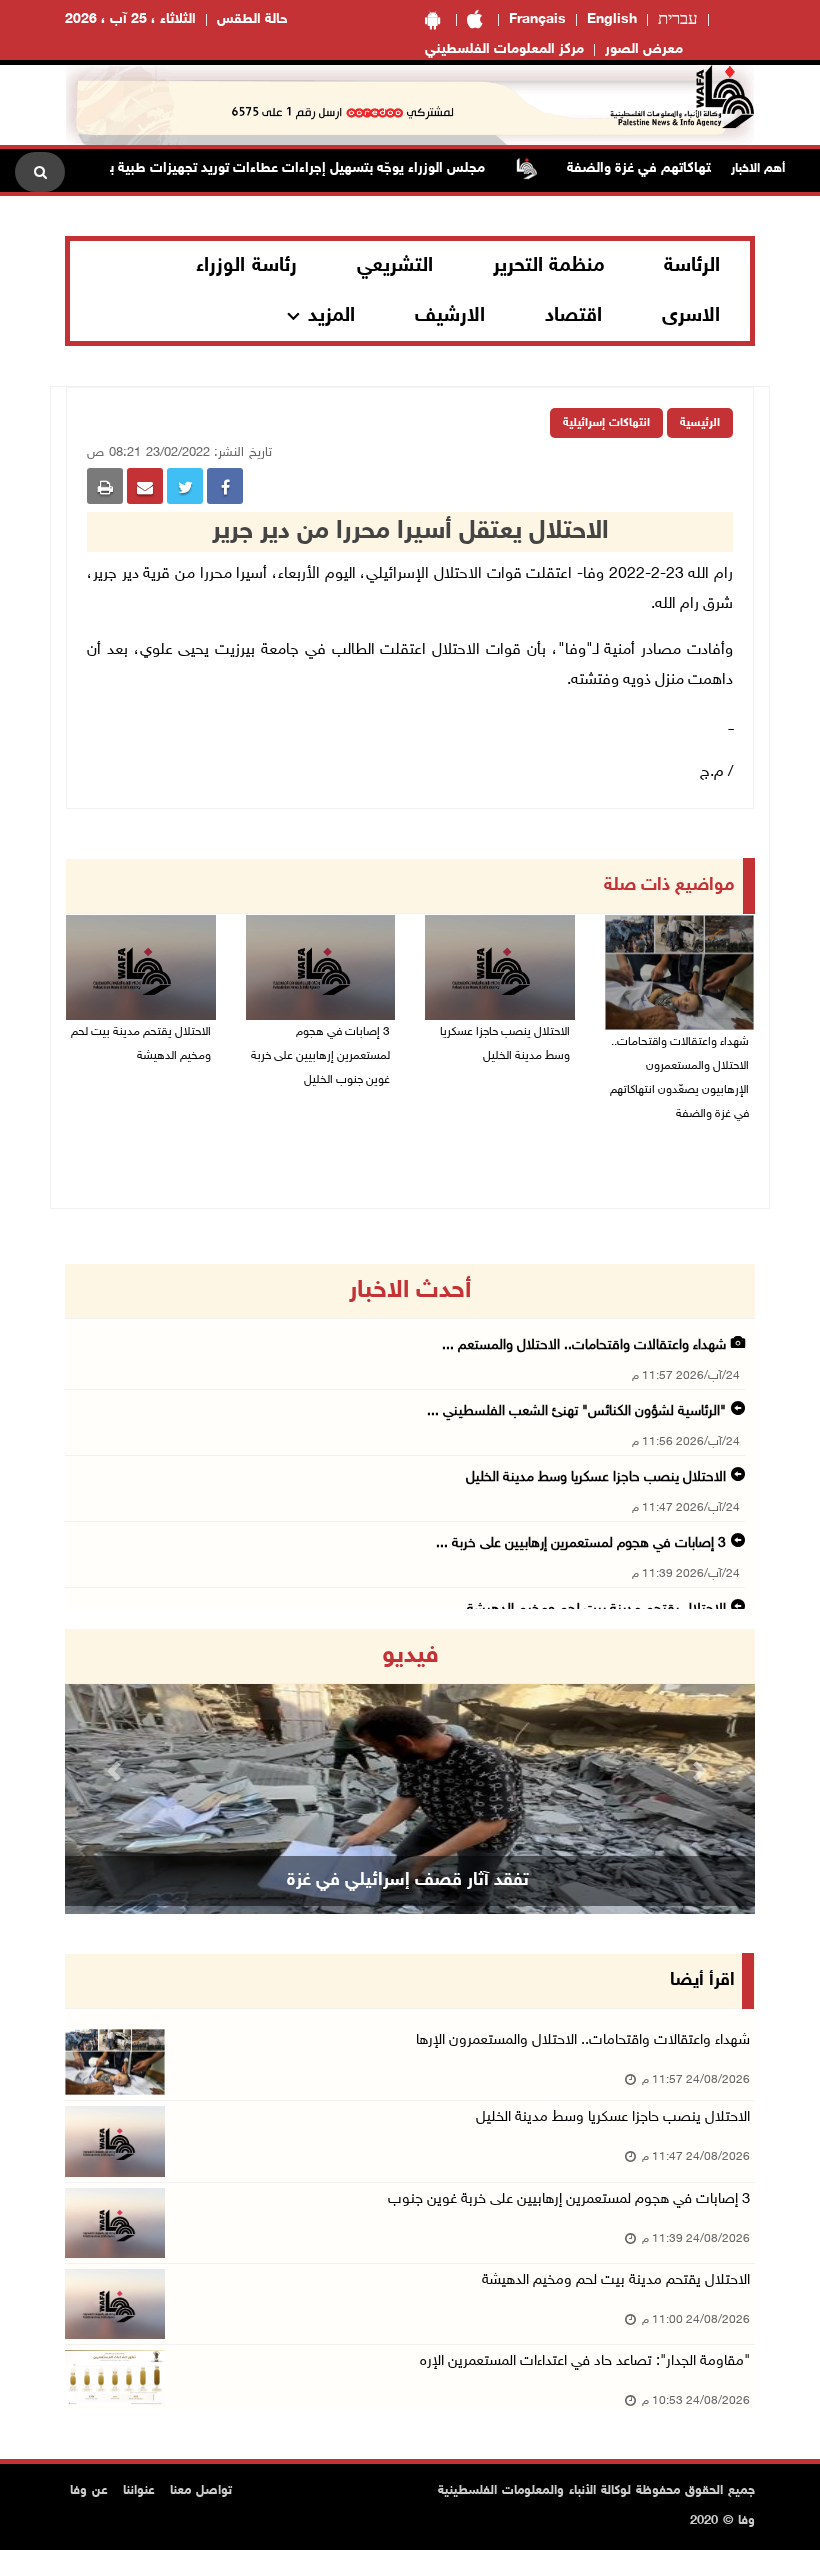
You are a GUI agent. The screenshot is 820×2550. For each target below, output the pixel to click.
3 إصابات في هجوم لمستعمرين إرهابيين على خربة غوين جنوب (569, 2199)
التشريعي (395, 266)
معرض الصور (644, 49)
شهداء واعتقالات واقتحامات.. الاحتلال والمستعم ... (584, 1345)
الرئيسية (700, 423)
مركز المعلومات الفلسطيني (504, 49)
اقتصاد (573, 316)
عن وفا (89, 2491)
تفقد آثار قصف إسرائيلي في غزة (408, 1881)
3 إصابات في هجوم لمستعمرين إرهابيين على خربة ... (581, 1543)
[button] (117, 1771)
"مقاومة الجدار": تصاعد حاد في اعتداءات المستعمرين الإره (585, 2361)
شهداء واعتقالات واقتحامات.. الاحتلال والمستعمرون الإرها (583, 2040)
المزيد (331, 316)
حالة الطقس (252, 19)
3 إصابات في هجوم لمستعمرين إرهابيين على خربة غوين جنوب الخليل (320, 1056)
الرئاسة (692, 266)
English (612, 19)
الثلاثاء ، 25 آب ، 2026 (130, 19)
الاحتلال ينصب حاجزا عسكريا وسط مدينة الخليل (505, 1044)
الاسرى (691, 316)
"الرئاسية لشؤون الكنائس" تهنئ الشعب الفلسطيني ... (576, 1411)
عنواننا (139, 2491)
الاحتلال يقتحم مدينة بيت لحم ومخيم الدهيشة (141, 1044)
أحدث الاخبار (410, 1291)
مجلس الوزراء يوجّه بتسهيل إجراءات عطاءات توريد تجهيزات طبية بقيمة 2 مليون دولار (274, 168)
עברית (678, 20)
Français (537, 19)
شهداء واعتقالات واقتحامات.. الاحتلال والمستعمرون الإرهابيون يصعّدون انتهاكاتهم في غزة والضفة (679, 1078)
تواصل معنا (201, 2491)
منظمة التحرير (549, 266)
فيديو (410, 1656)
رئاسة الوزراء (246, 266)
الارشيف (450, 316)
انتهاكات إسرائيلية (606, 423)
